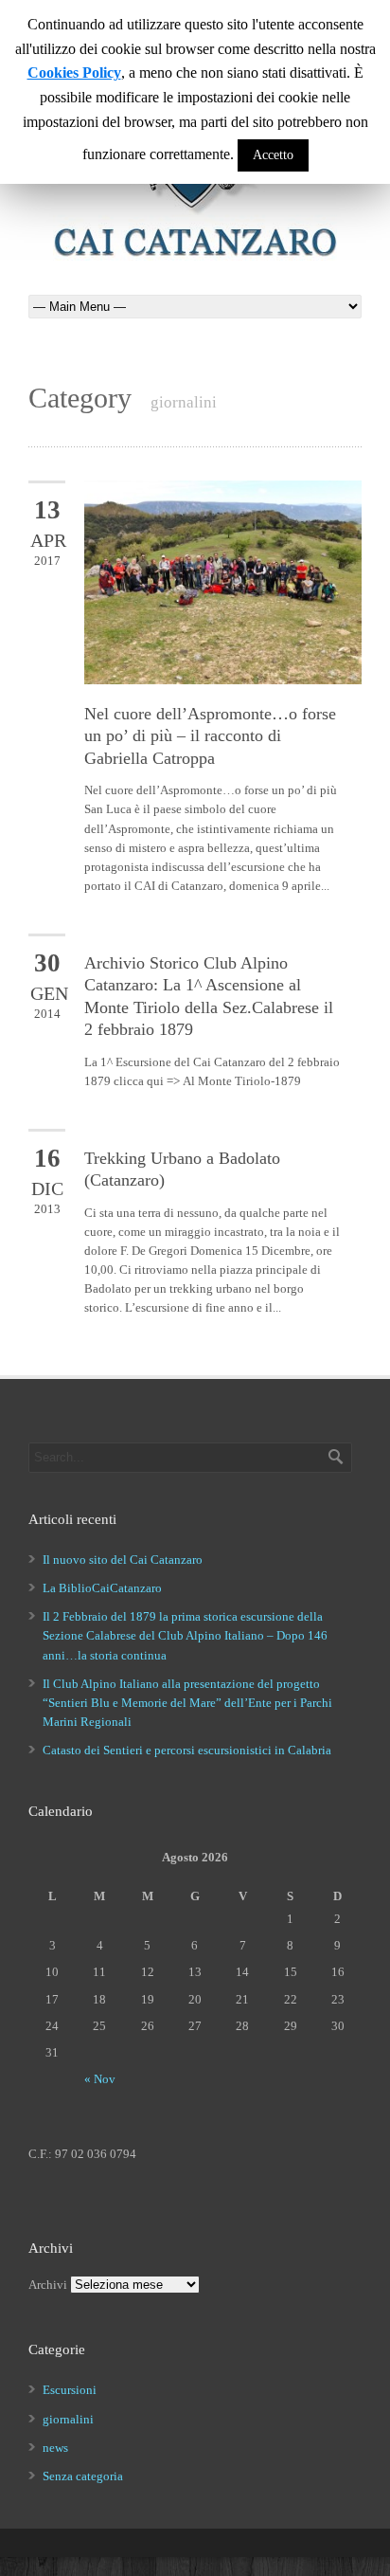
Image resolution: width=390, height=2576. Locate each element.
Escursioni (70, 2390)
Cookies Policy (74, 73)
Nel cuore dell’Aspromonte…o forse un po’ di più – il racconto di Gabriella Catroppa (210, 736)
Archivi (48, 2285)
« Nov (100, 2079)
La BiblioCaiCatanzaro (102, 1588)
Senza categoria (83, 2476)
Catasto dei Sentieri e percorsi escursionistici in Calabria (187, 1750)
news (55, 2448)
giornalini (68, 2419)
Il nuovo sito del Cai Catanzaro (123, 1560)
